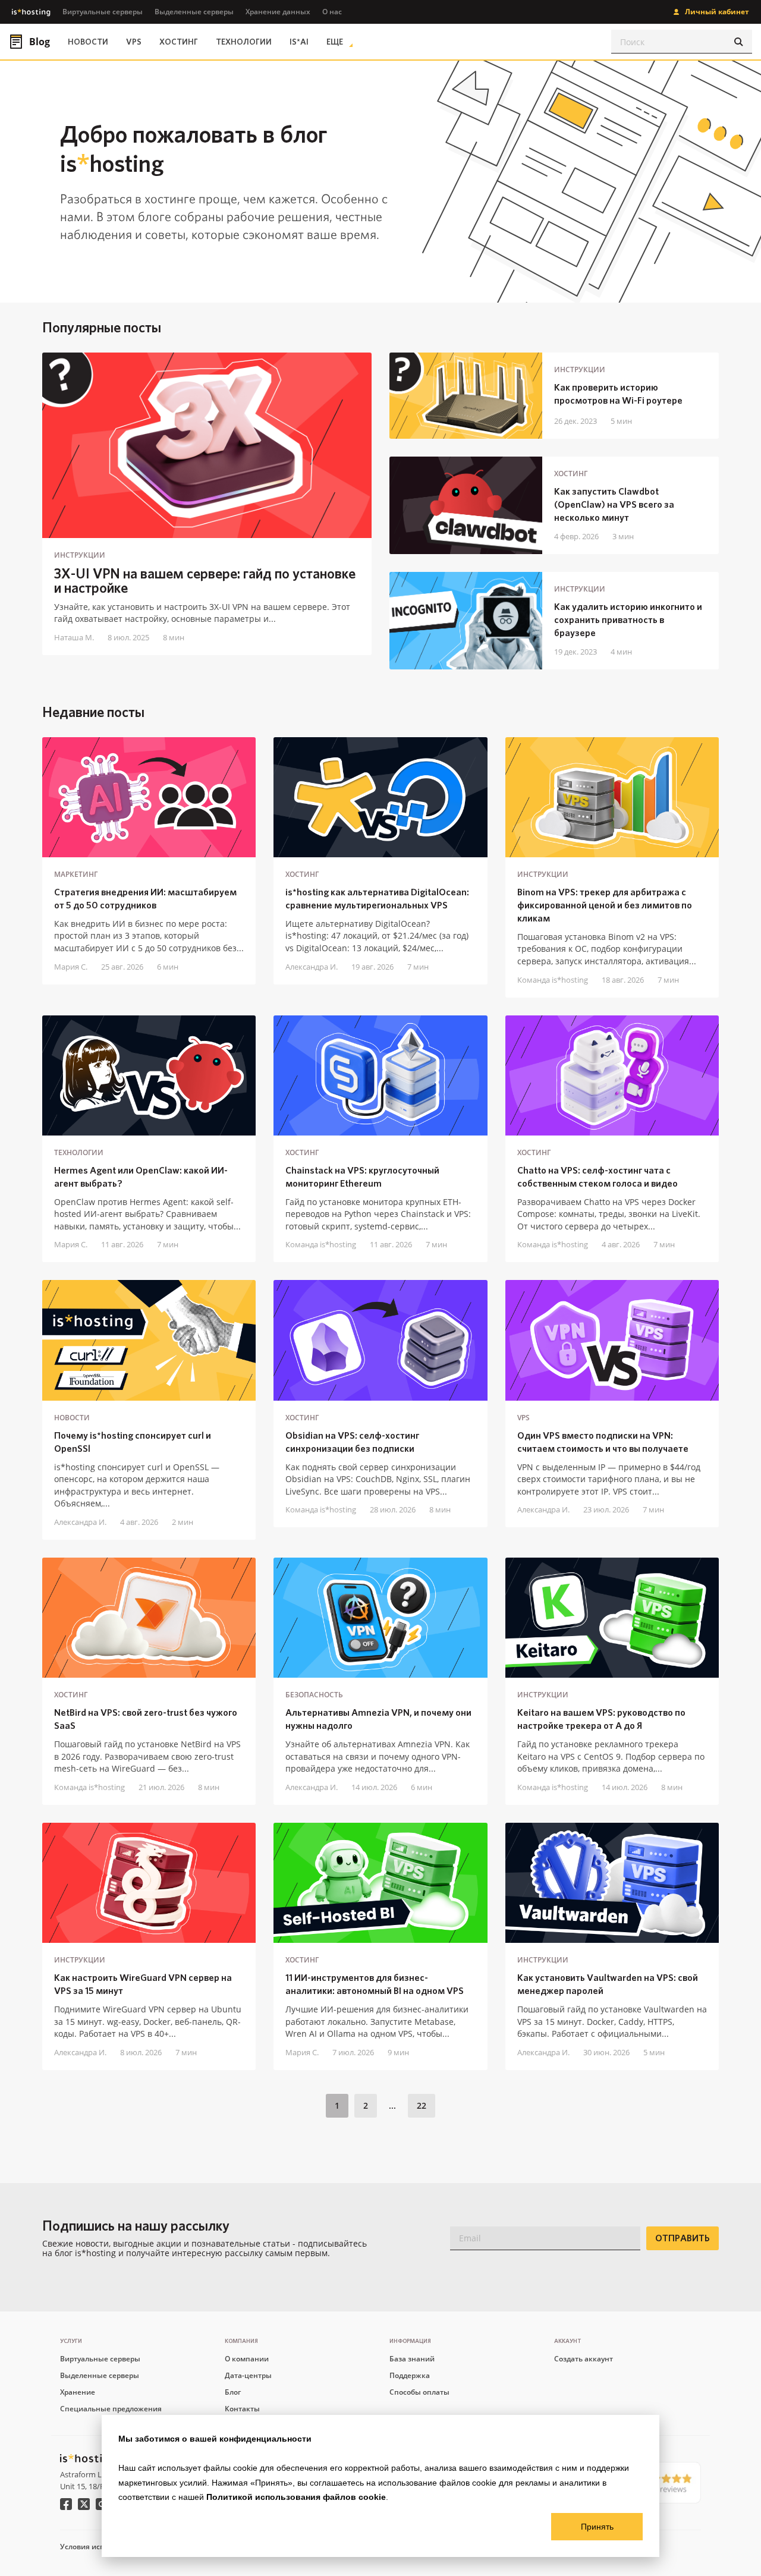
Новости (88, 42)
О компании (247, 2359)
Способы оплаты (419, 2392)
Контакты (242, 2409)
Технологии (244, 42)
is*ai (299, 42)
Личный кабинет (717, 12)
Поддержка (410, 2375)
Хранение (78, 2392)
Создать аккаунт (584, 2359)
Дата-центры (248, 2375)
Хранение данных (278, 12)
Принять (597, 2527)
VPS (134, 42)
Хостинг (179, 42)
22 (422, 2105)
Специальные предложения (111, 2409)
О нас (332, 12)
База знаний (412, 2359)
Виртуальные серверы (103, 12)
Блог (233, 2392)
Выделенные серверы (194, 12)
